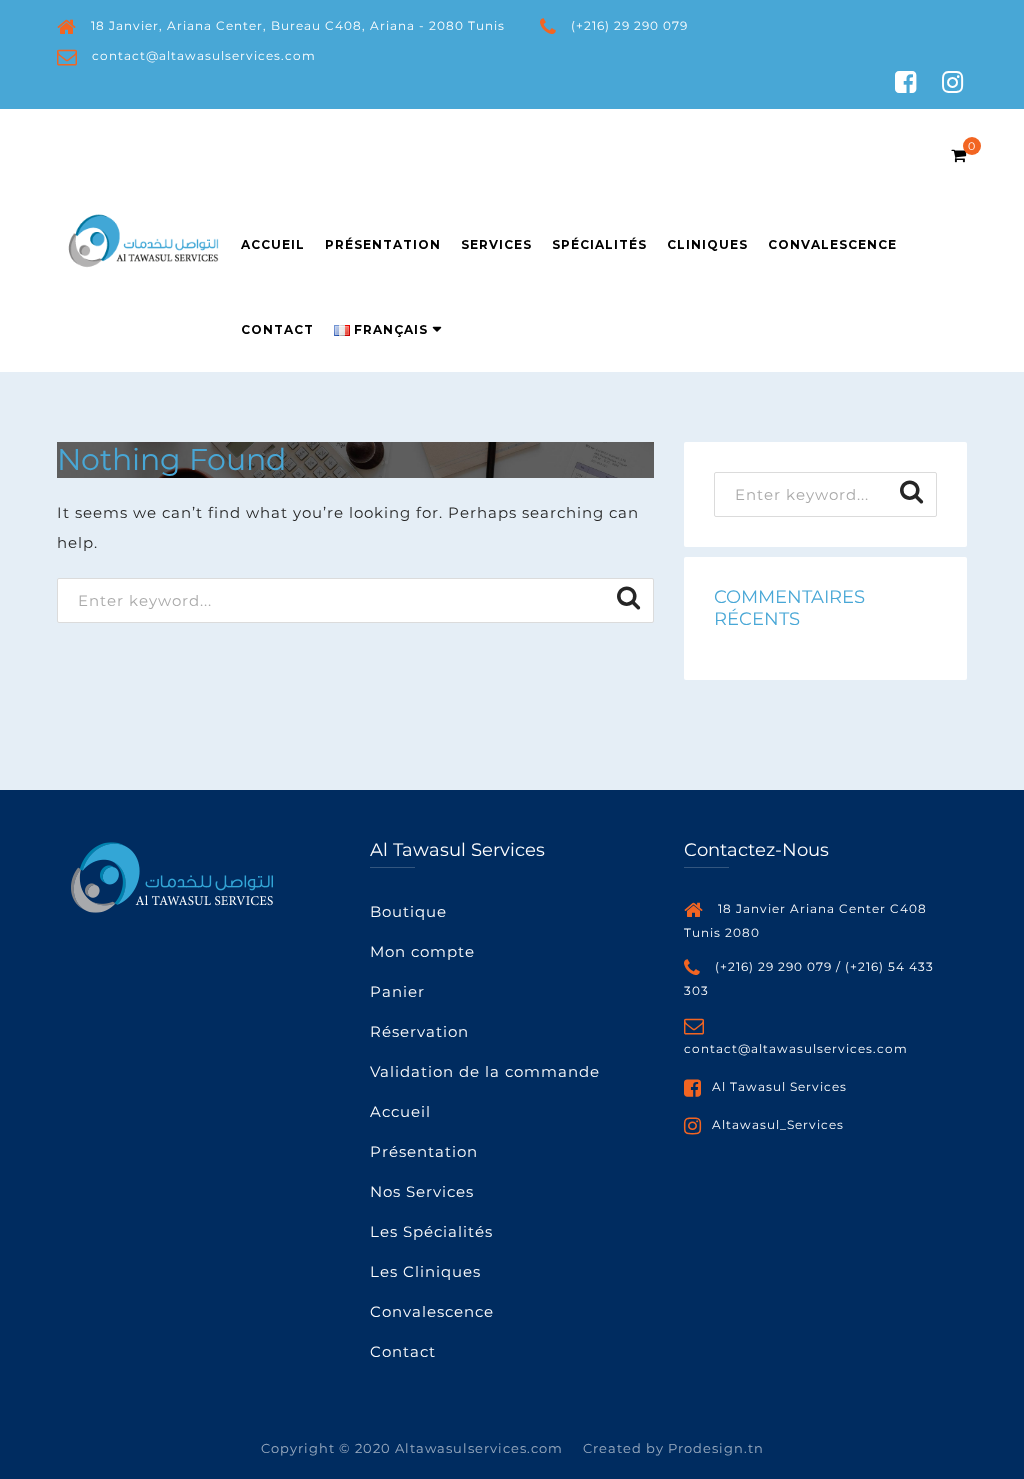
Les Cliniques (425, 1271)
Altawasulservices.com (479, 1448)
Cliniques (707, 244)
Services (496, 244)
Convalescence (832, 244)
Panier (397, 991)
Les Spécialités (431, 1231)
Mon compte (422, 951)
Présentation (383, 244)
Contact (277, 329)
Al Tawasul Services (779, 1086)
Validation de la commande (485, 1071)
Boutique (408, 911)
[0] (959, 155)
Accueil (273, 244)
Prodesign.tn (716, 1448)
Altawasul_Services (778, 1124)
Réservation (419, 1031)
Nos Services (422, 1191)
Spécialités (599, 244)
